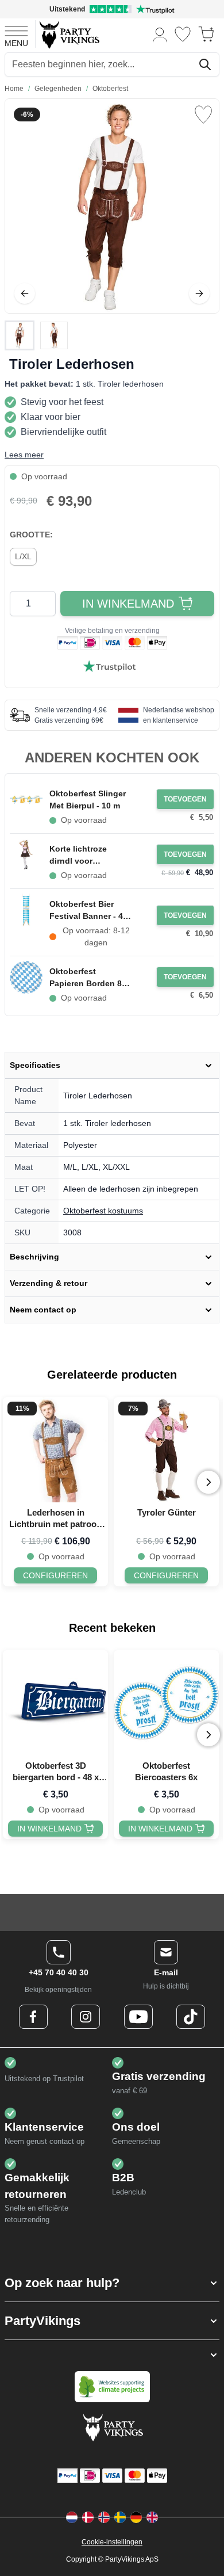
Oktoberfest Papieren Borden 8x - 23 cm (88, 978)
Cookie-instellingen (112, 2542)
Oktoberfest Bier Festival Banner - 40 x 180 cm (88, 911)
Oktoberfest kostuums (103, 1211)
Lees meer (24, 455)
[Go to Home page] (69, 34)
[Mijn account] (160, 34)
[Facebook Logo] (33, 2017)
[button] (112, 2283)
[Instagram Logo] (86, 2017)
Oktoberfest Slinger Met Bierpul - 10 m (88, 799)
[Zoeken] (205, 64)
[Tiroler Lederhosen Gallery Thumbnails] (37, 335)
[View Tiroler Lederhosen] (20, 335)
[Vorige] (25, 293)
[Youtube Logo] (138, 2017)
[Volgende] (199, 293)
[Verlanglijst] (183, 34)
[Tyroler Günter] (166, 1450)
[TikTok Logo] (191, 2017)
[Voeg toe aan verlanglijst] (203, 115)
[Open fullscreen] (112, 206)
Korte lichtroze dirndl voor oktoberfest (78, 856)
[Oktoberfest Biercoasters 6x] (166, 1703)
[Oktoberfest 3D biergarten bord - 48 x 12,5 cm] (55, 1703)
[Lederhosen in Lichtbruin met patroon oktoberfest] (55, 1450)
